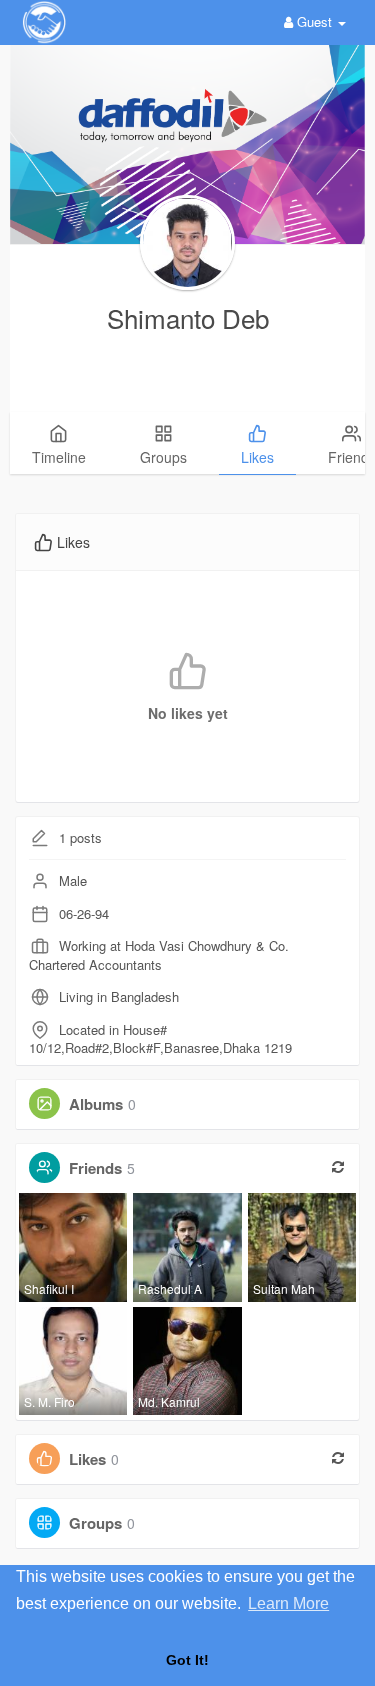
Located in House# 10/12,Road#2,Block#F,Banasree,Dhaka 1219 (160, 1039)
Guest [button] (314, 21)
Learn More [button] (288, 1603)
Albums (96, 1104)
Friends (95, 1168)
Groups (95, 1523)
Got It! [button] (187, 1660)
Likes (87, 1459)
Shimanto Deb (188, 317)
